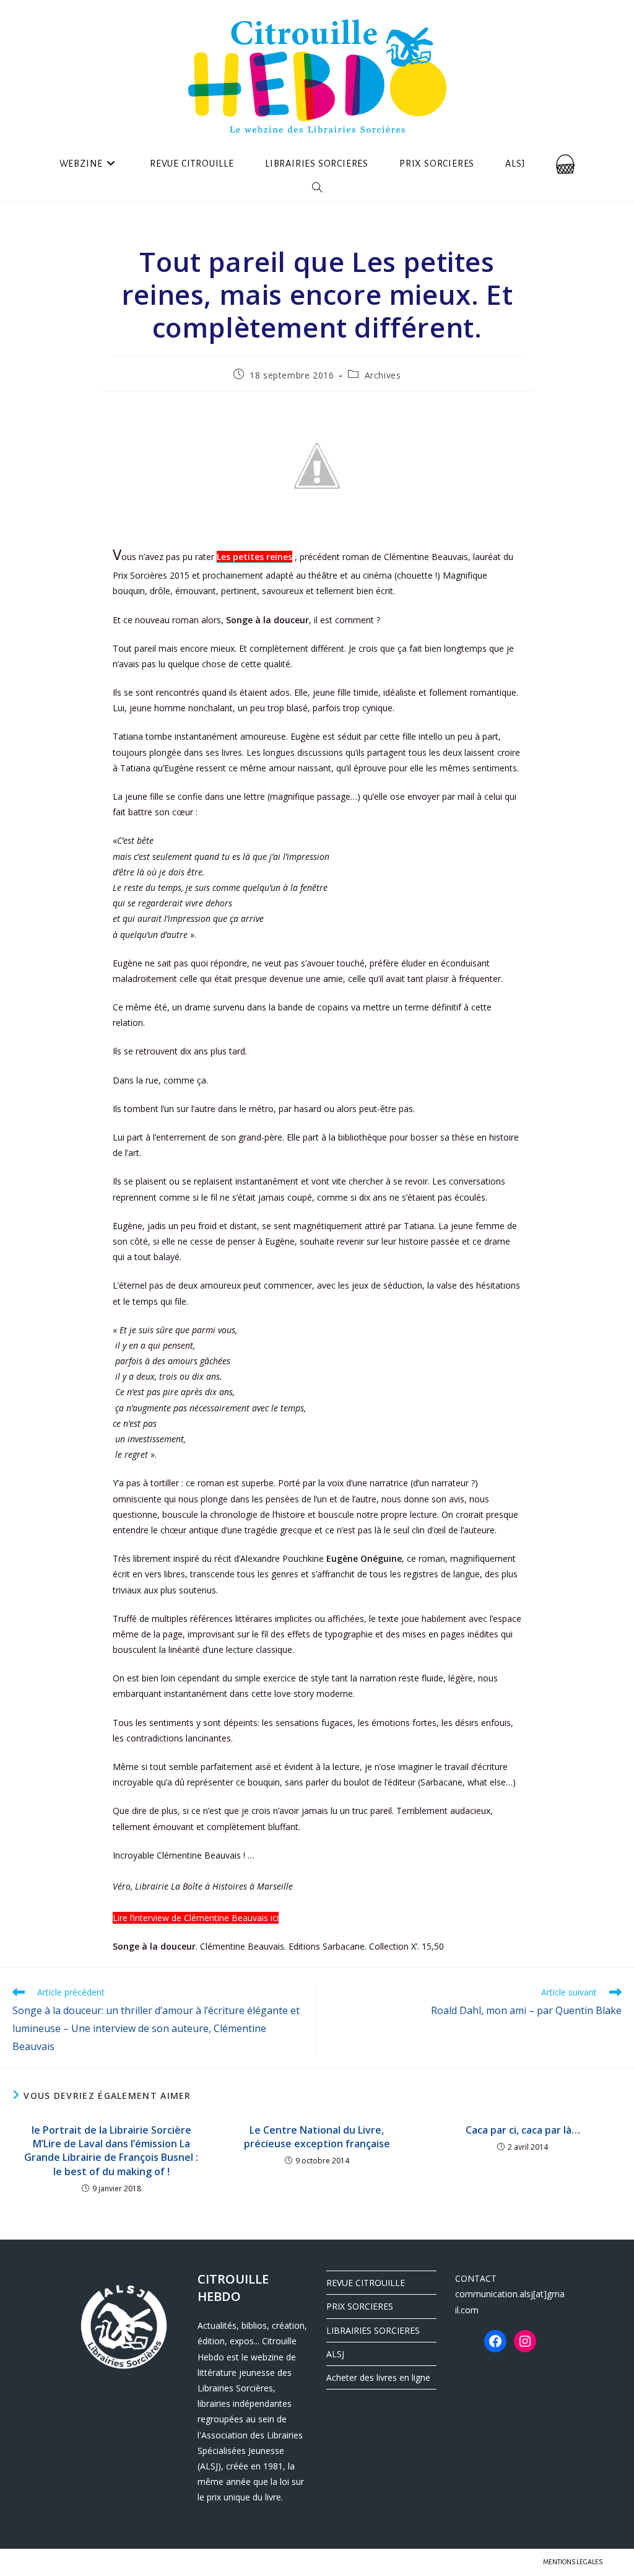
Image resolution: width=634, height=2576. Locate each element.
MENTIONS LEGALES (573, 2562)
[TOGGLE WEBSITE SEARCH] (317, 188)
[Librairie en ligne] (565, 164)
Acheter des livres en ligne (378, 2377)
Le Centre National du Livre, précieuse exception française (317, 2137)
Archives (383, 375)
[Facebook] (495, 2341)
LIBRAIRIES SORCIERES (373, 2330)
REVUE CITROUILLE (366, 2283)
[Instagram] (525, 2341)
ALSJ (335, 2354)
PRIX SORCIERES (360, 2306)
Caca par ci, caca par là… (523, 2130)
